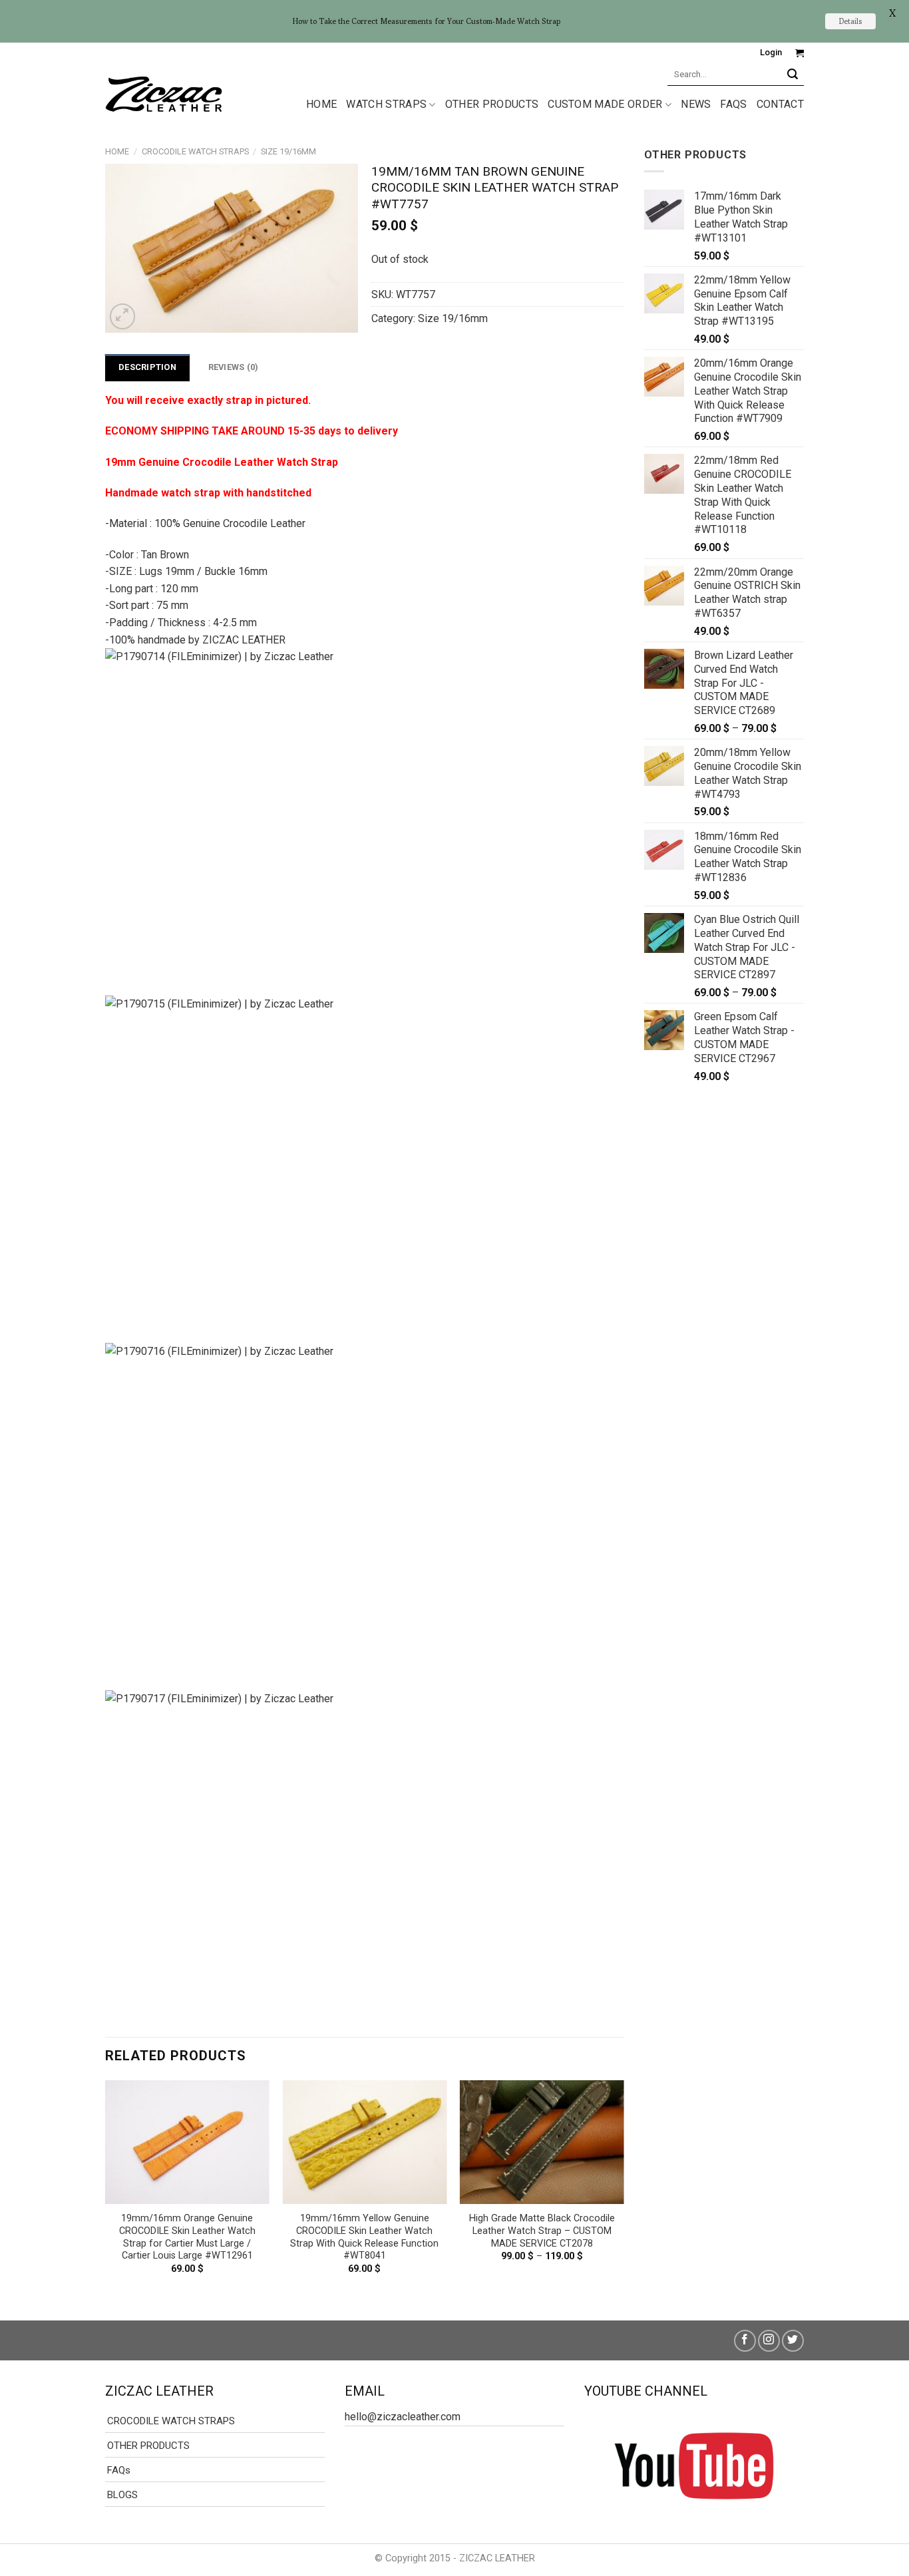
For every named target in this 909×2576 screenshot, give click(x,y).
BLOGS (122, 2495)
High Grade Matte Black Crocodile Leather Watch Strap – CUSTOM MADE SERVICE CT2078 (542, 2231)
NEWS (696, 104)
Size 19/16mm (288, 151)
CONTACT (780, 104)
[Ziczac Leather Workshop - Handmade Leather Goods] (164, 93)
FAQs (733, 104)
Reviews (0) (234, 367)
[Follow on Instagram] (769, 2341)
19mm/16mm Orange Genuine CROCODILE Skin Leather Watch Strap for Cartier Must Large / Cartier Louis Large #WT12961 (187, 2237)
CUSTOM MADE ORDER (605, 104)
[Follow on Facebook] (745, 2341)
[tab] (147, 367)
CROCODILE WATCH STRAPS (195, 151)
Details (850, 21)
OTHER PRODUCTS (492, 104)
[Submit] (793, 74)
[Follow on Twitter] (793, 2341)
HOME (321, 104)
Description (147, 367)
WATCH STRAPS (386, 104)
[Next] (624, 2189)
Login (771, 52)
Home (117, 151)
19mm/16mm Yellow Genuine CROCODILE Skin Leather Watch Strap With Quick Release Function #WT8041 (364, 2237)
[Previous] (106, 2189)
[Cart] (800, 53)
